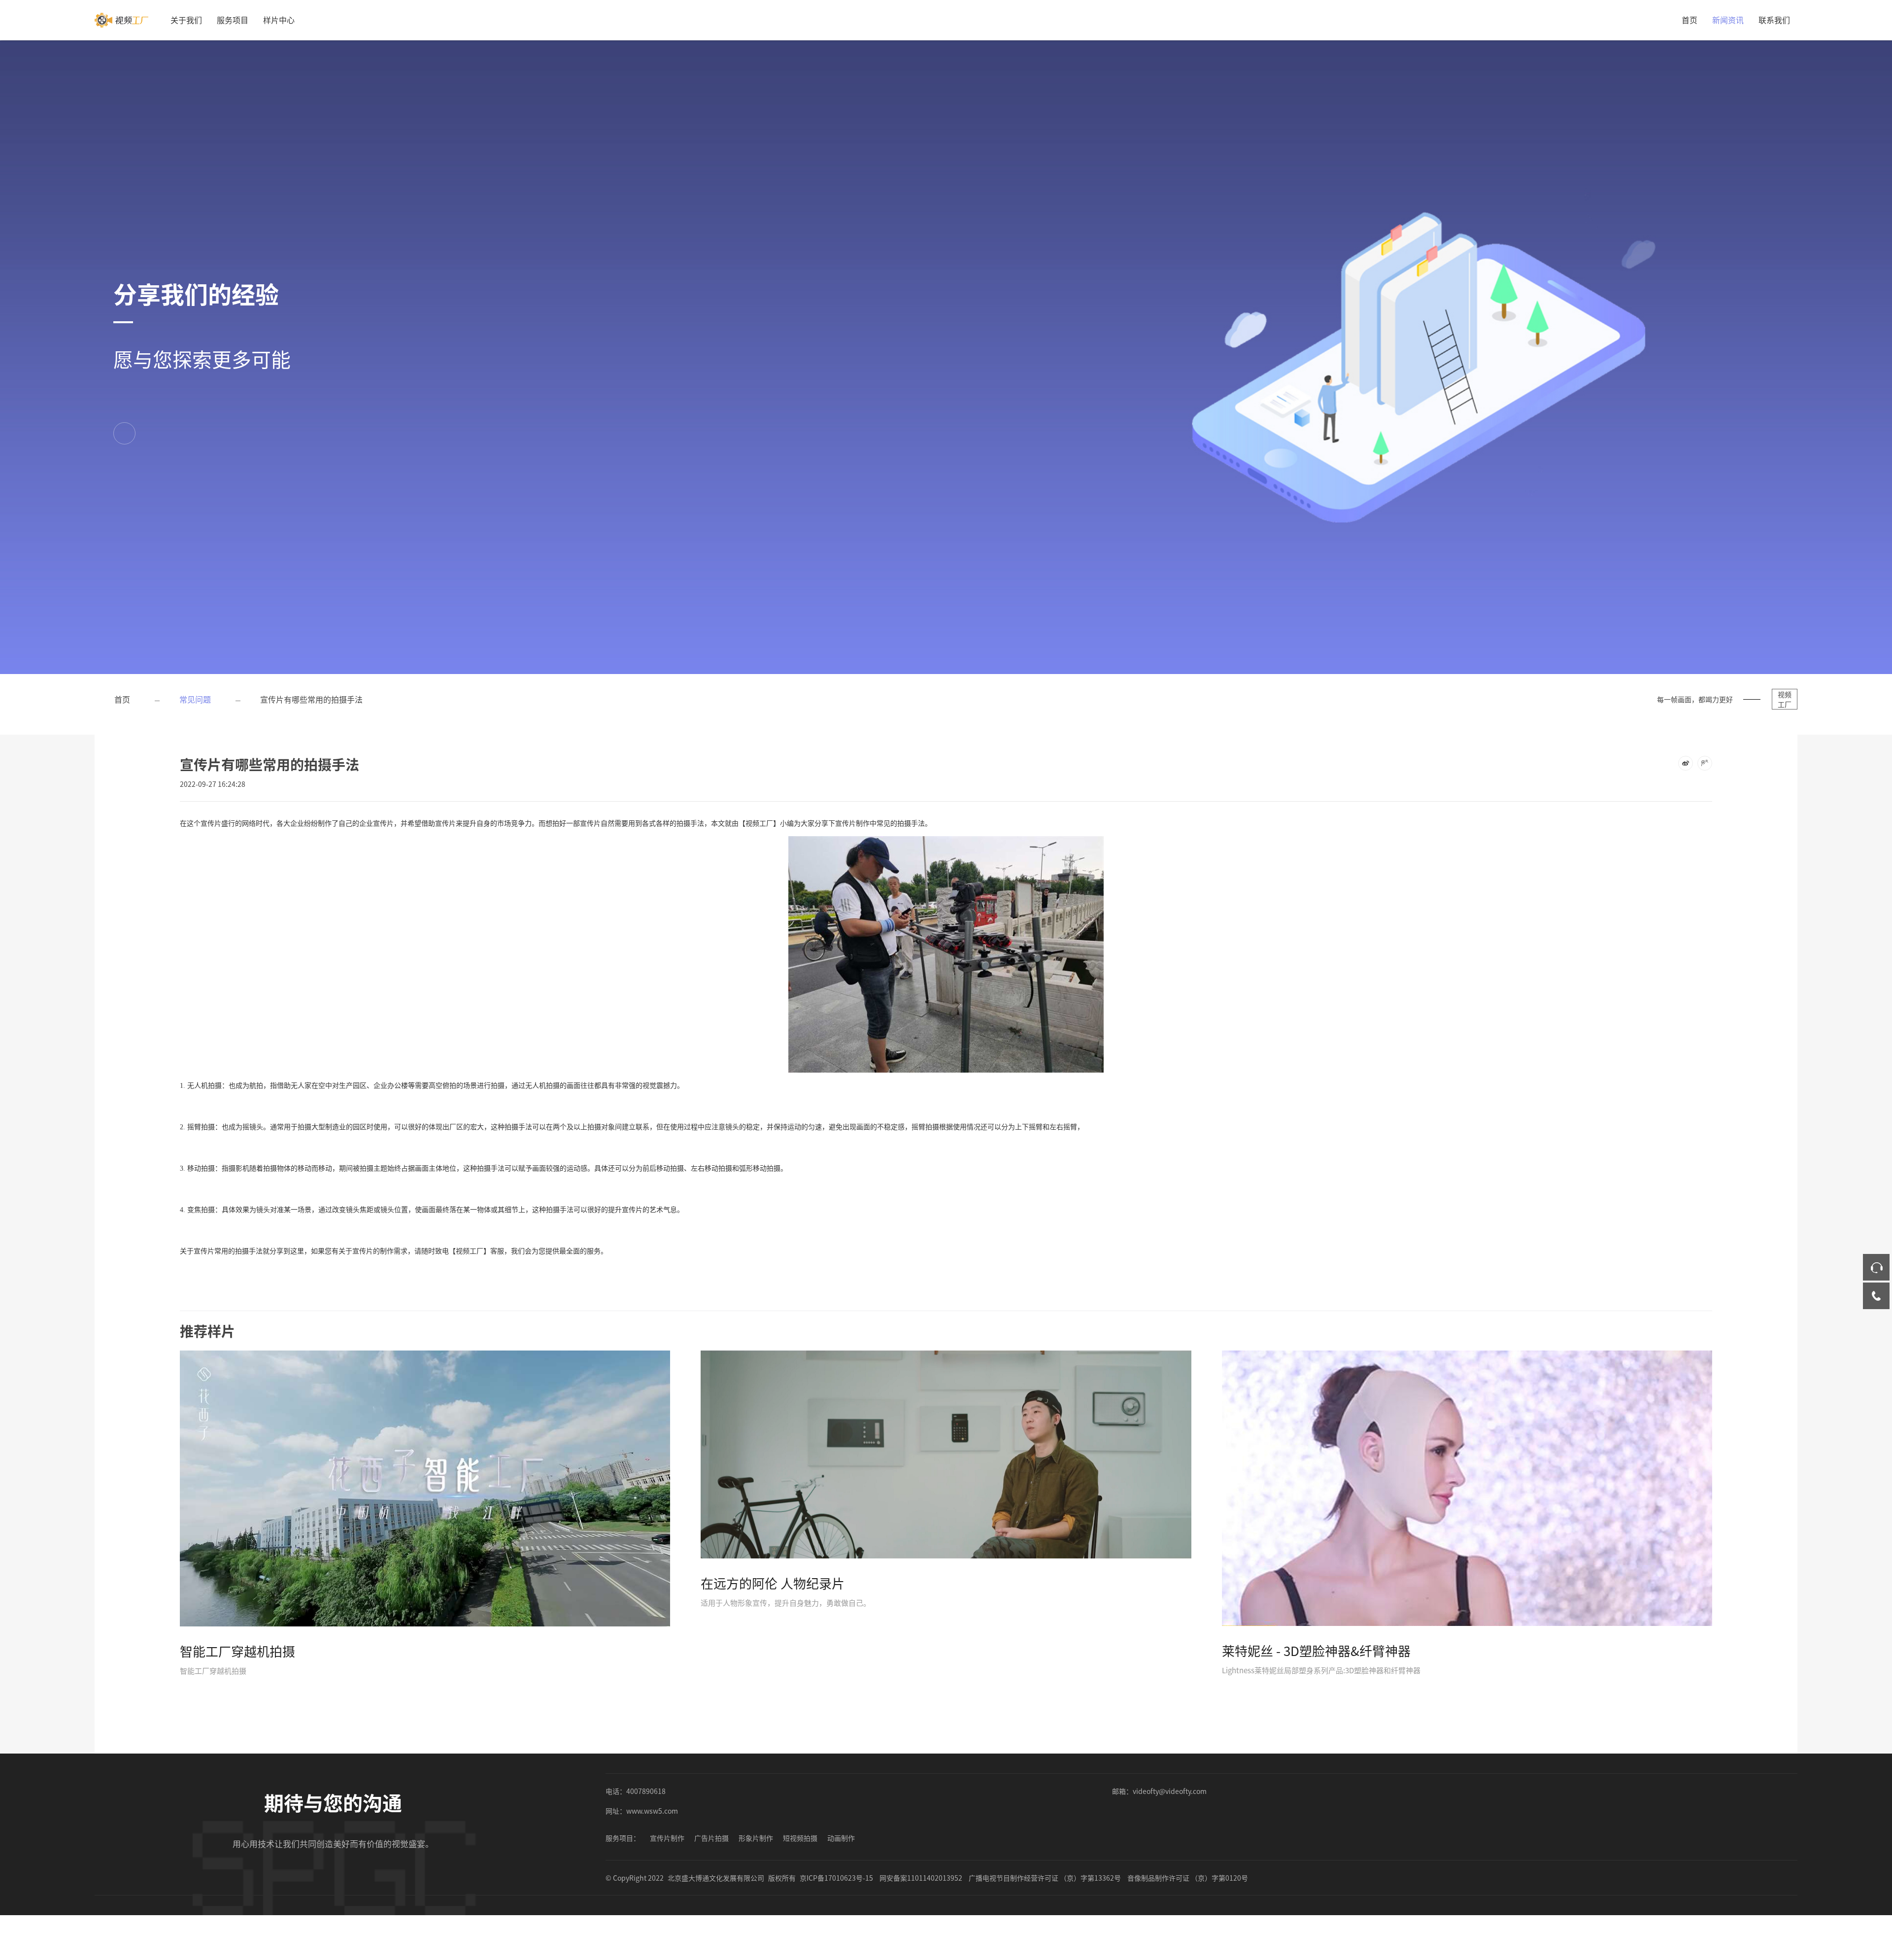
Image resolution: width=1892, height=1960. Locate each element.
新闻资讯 (1728, 20)
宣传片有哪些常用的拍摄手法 (311, 699)
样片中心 (279, 20)
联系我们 (1774, 20)
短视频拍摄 (800, 1838)
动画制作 (841, 1838)
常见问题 (195, 699)
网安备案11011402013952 (921, 1878)
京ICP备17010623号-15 (836, 1878)
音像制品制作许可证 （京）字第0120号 (1188, 1878)
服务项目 (233, 20)
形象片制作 (756, 1838)
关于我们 (186, 20)
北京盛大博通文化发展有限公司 (716, 1878)
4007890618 (646, 1791)
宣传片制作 (667, 1838)
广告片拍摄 (711, 1838)
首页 (1689, 20)
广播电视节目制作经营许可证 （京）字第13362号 (1045, 1878)
